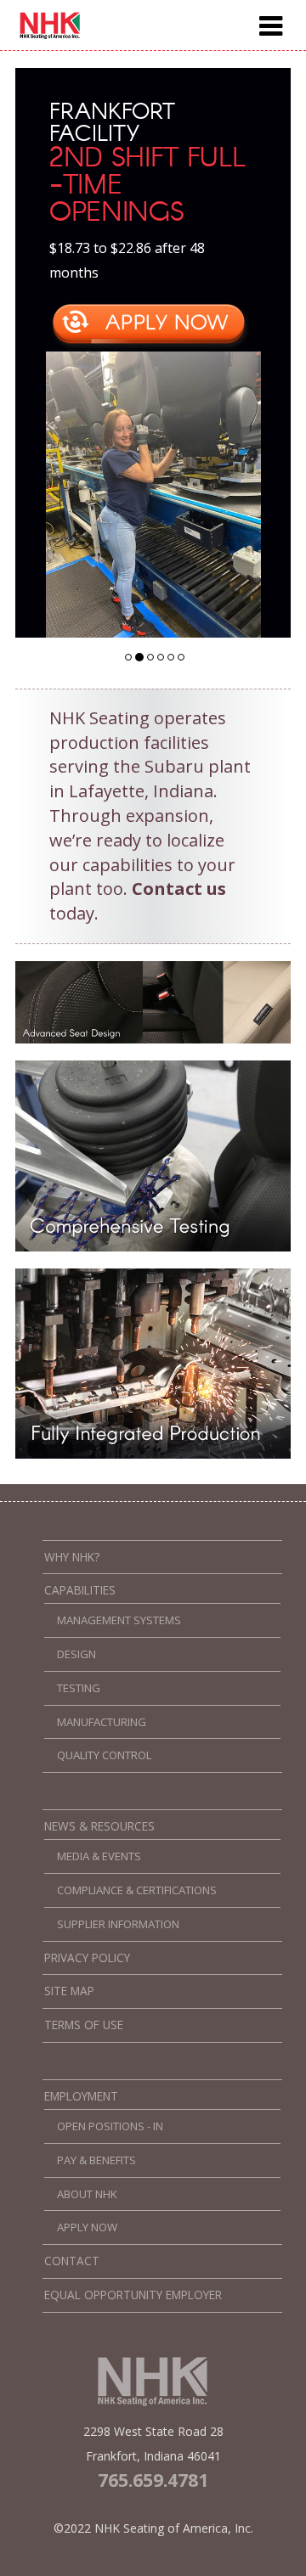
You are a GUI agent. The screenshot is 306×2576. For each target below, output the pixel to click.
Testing (79, 1688)
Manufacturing (102, 1722)
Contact (72, 2261)
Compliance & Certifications (137, 1890)
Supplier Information (118, 1924)
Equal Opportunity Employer (133, 2295)
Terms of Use (84, 2025)
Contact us (179, 889)
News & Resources (99, 1826)
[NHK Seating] (50, 35)
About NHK (87, 2194)
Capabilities (80, 1590)
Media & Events (99, 1856)
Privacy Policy (87, 1958)
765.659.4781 (153, 2480)
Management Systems (119, 1620)
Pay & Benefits (96, 2160)
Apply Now (87, 2227)
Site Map (69, 1991)
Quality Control (104, 1755)
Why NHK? (72, 1557)
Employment (81, 2096)
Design (76, 1654)
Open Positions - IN (110, 2126)
